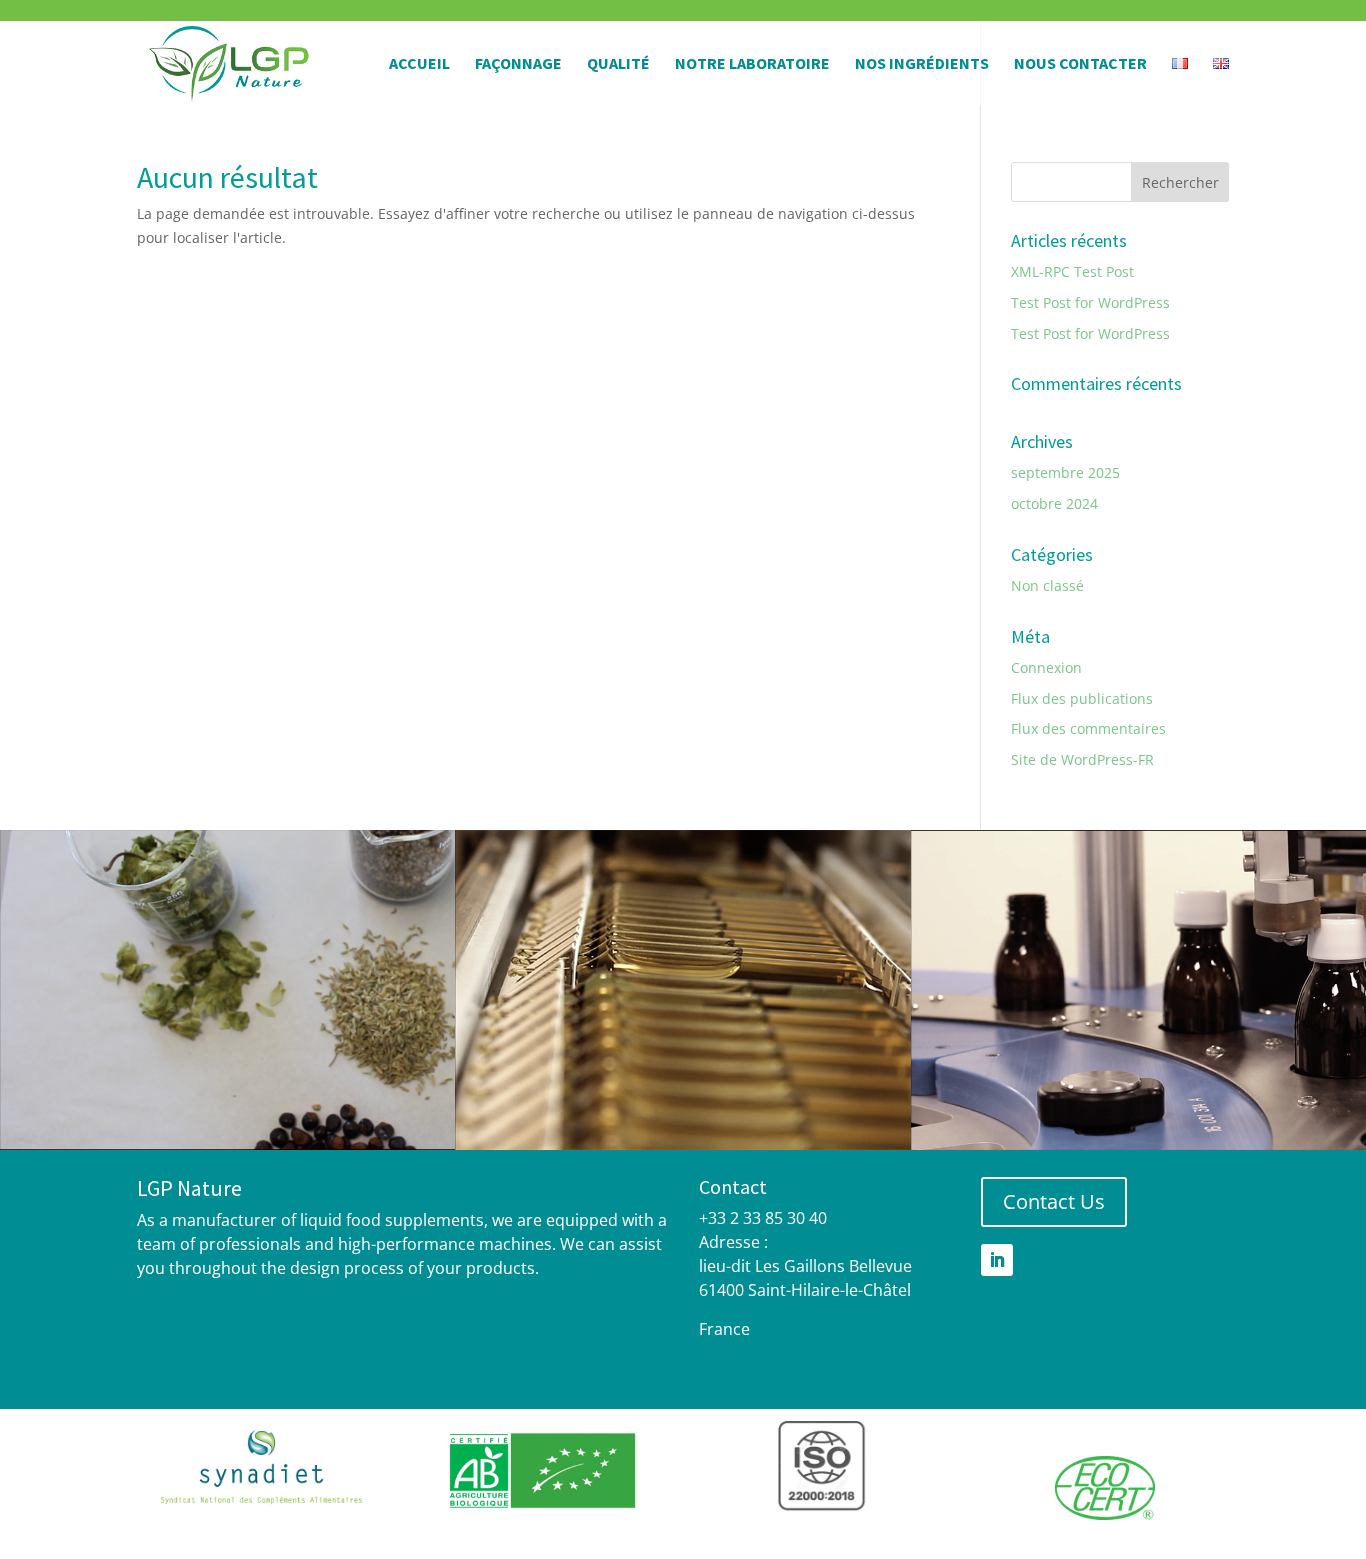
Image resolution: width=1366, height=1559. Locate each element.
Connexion (1046, 667)
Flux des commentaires (1088, 728)
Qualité (618, 64)
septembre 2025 (1065, 472)
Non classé (1047, 585)
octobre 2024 (1054, 503)
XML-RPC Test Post (1072, 271)
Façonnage (518, 64)
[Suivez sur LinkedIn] (997, 1260)
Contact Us (1054, 1201)
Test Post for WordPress (1090, 302)
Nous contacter (1080, 64)
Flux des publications (1082, 698)
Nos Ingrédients (922, 64)
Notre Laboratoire (752, 64)
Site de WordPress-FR (1082, 759)
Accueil (419, 64)
